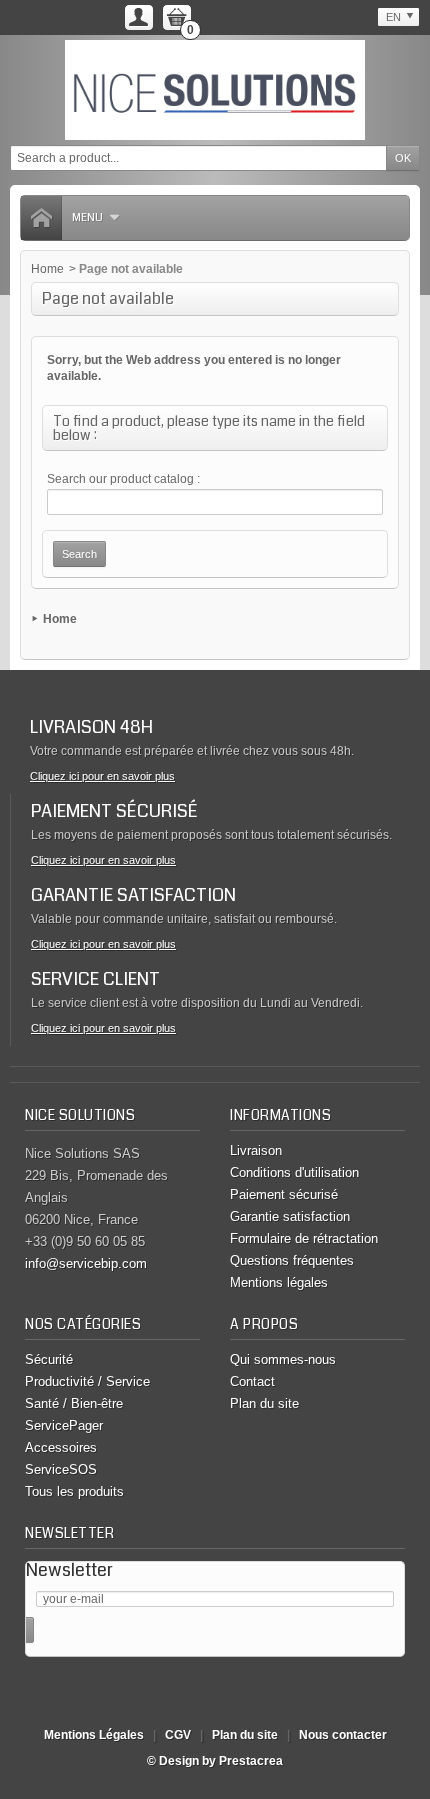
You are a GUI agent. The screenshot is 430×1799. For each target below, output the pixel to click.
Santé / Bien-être (74, 1403)
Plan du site (264, 1403)
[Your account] (139, 17)
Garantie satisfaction (290, 1216)
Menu (87, 217)
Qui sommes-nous (283, 1359)
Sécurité (49, 1359)
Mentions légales (279, 1282)
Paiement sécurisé (284, 1194)
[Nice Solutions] (215, 90)
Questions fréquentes (292, 1260)
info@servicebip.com (86, 1263)
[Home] (41, 218)
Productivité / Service (87, 1381)
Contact (252, 1381)
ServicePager (64, 1425)
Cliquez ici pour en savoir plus (102, 776)
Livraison (256, 1150)
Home (47, 269)
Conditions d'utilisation (294, 1172)
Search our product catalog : (123, 479)
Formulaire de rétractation (304, 1238)
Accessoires (61, 1447)
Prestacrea (251, 1761)
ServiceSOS (61, 1469)
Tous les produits (74, 1491)
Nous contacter (343, 1735)
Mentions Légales (94, 1735)
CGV (178, 1735)
